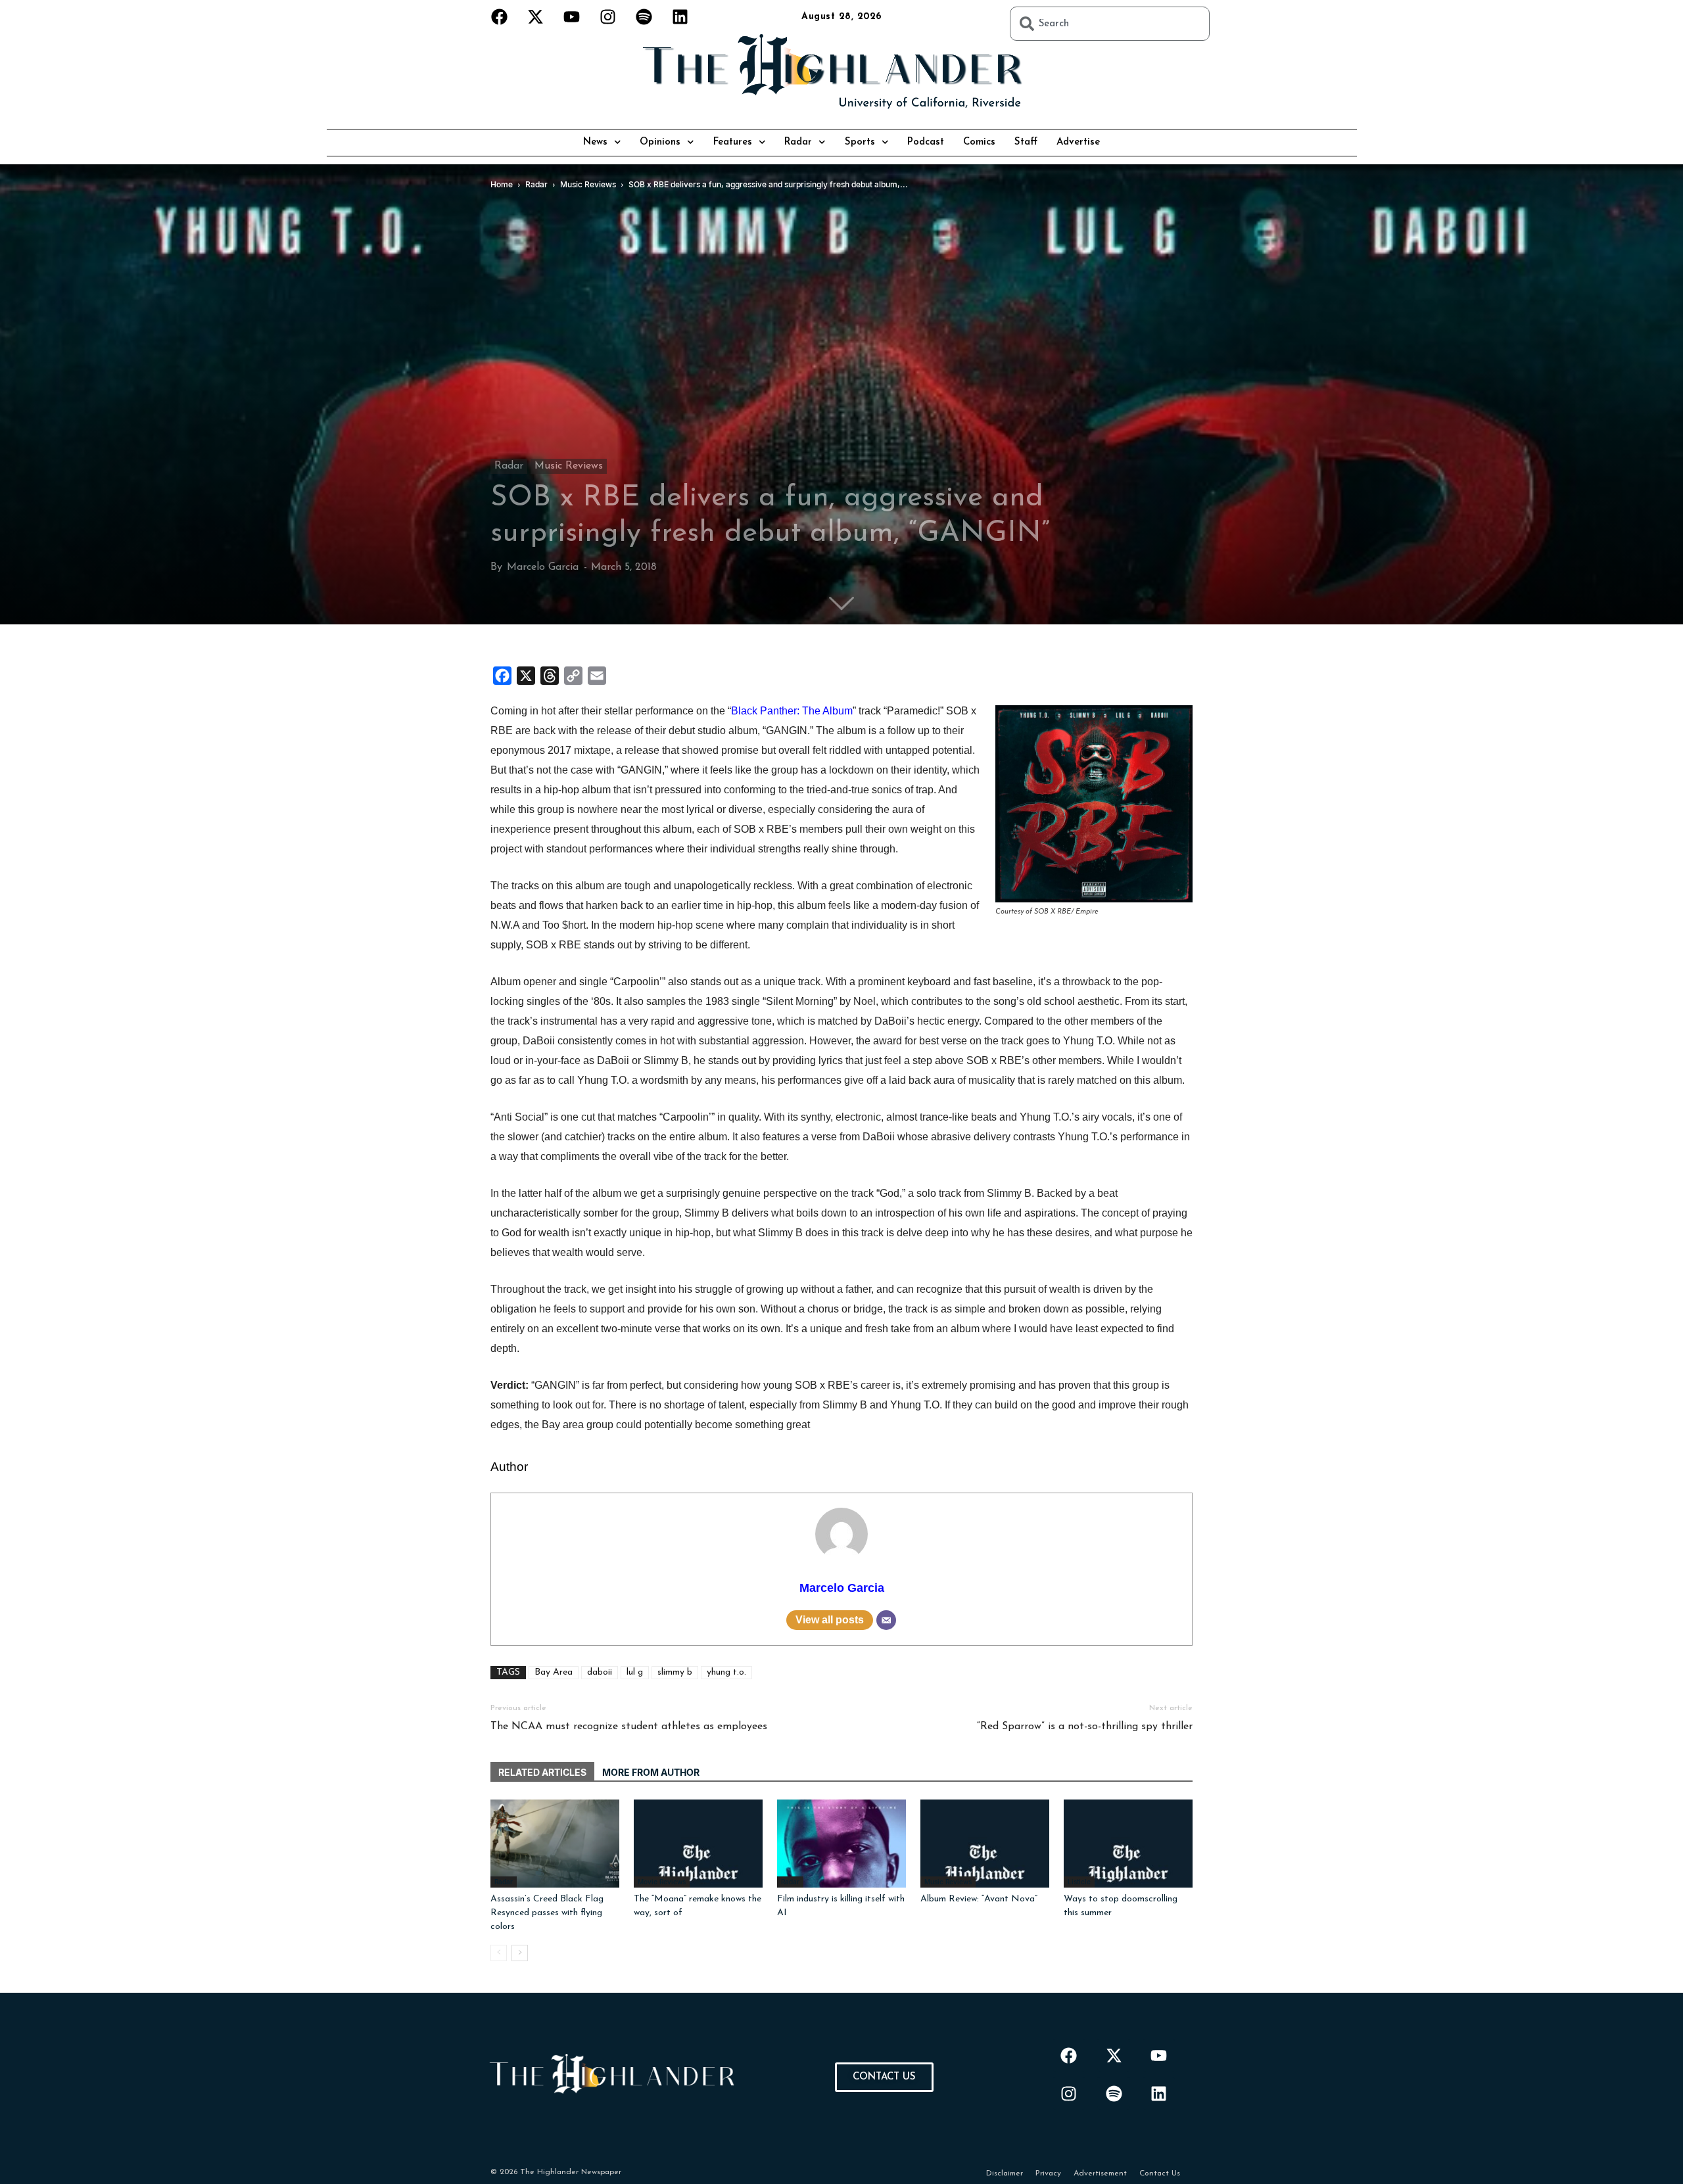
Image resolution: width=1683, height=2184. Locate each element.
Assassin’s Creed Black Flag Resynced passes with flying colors (547, 1913)
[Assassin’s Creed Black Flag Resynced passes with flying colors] (555, 1844)
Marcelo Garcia (543, 567)
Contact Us (1160, 2173)
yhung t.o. (726, 1672)
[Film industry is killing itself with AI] (841, 1844)
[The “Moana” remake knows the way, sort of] (698, 1844)
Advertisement (1100, 2173)
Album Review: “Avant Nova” (979, 1899)
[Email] (886, 1620)
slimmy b (675, 1672)
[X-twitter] (536, 16)
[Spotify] (644, 16)
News (595, 142)
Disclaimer (1005, 2173)
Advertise (1078, 142)
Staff (1026, 142)
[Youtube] (572, 16)
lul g (635, 1672)
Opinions (660, 142)
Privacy (1048, 2173)
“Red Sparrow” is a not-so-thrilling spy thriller (1085, 1727)
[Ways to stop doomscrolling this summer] (1128, 1844)
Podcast (926, 142)
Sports (860, 142)
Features (733, 142)
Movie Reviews (662, 1882)
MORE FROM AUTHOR (651, 1772)
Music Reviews (569, 466)
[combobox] (1110, 24)
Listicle (1079, 1882)
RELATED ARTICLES (542, 1772)
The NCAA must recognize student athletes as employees (629, 1727)
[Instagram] (608, 16)
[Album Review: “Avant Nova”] (985, 1844)
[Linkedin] (680, 16)
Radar (798, 142)
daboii (600, 1672)
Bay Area (554, 1672)
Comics (979, 142)
